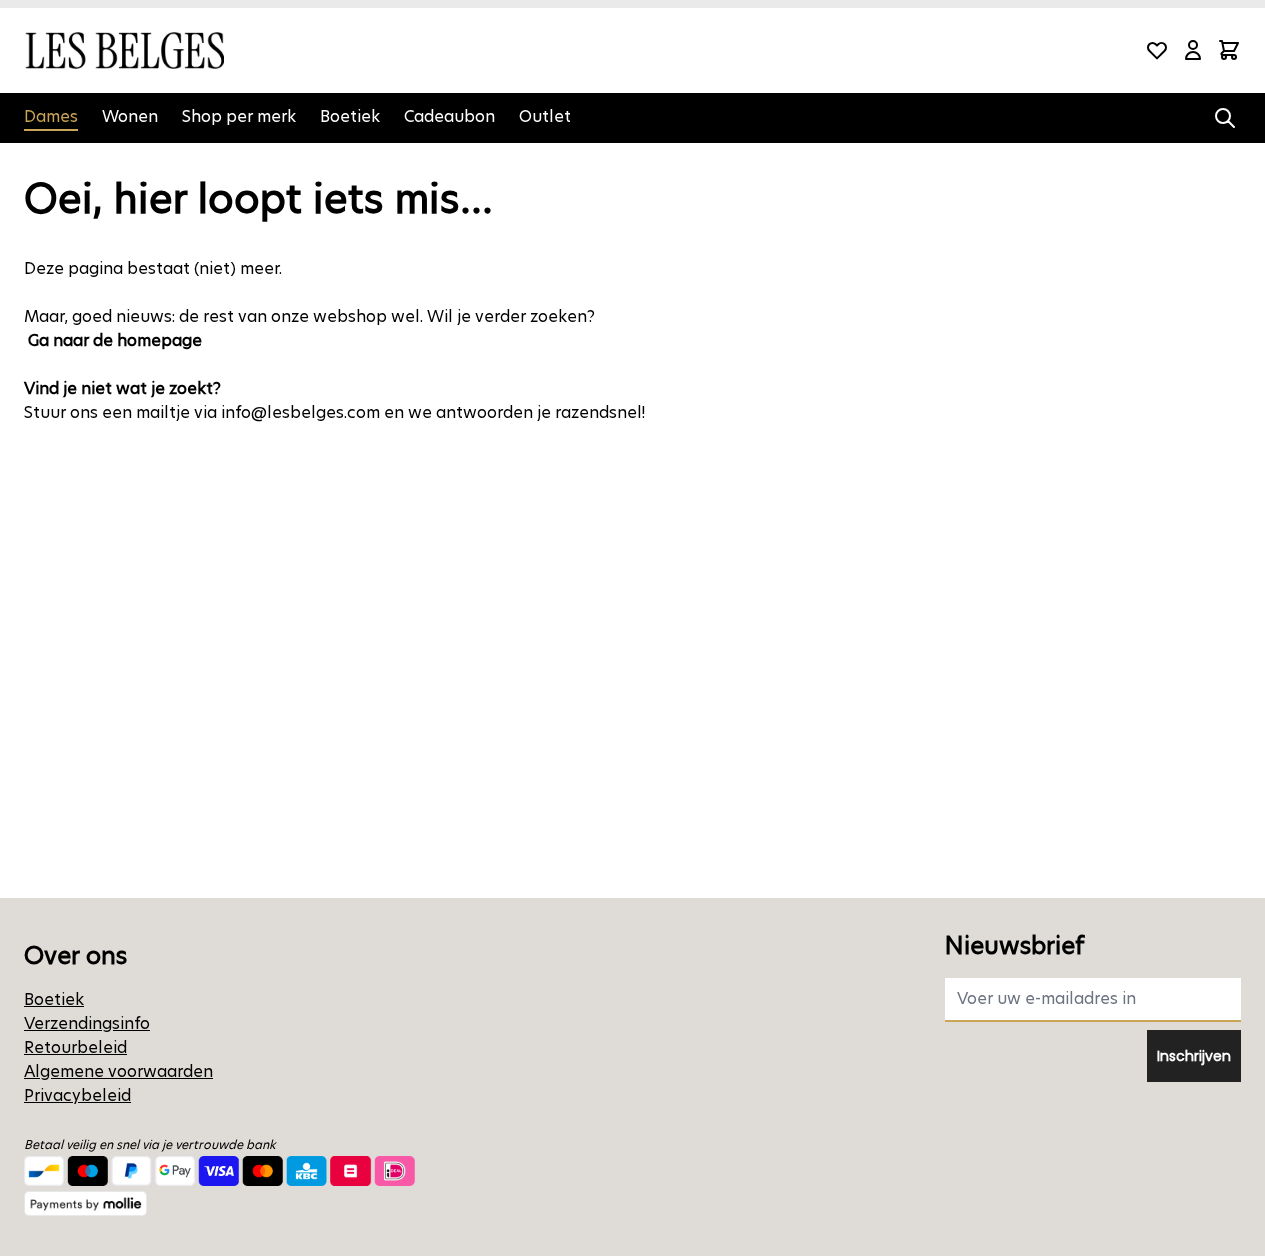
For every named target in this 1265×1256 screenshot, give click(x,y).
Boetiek (350, 116)
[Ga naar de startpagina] (124, 50)
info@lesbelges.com (300, 412)
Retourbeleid (75, 1047)
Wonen (130, 116)
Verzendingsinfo (87, 1023)
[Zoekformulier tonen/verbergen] (1225, 118)
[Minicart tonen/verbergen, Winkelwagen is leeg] (1229, 50)
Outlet (545, 116)
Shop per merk (239, 116)
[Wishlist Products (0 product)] (1157, 50)
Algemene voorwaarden (118, 1071)
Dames (51, 116)
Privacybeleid (77, 1095)
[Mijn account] (1193, 50)
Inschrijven (1194, 1056)
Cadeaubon (449, 116)
